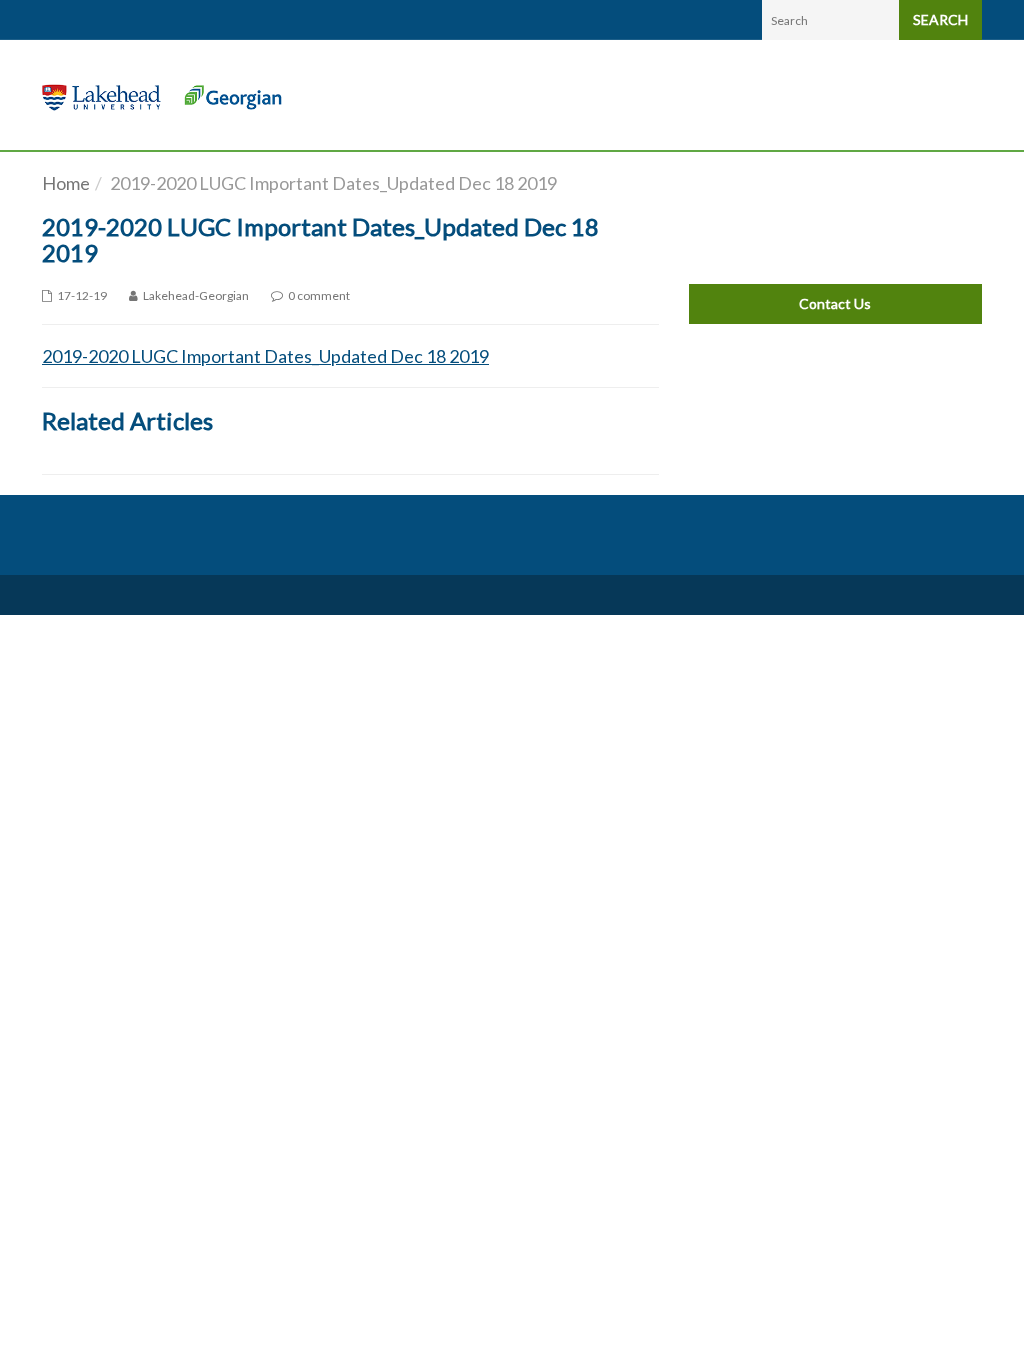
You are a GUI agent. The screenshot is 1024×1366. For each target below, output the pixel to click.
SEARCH (940, 19)
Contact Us (835, 303)
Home (66, 183)
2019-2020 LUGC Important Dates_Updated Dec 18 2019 (265, 356)
